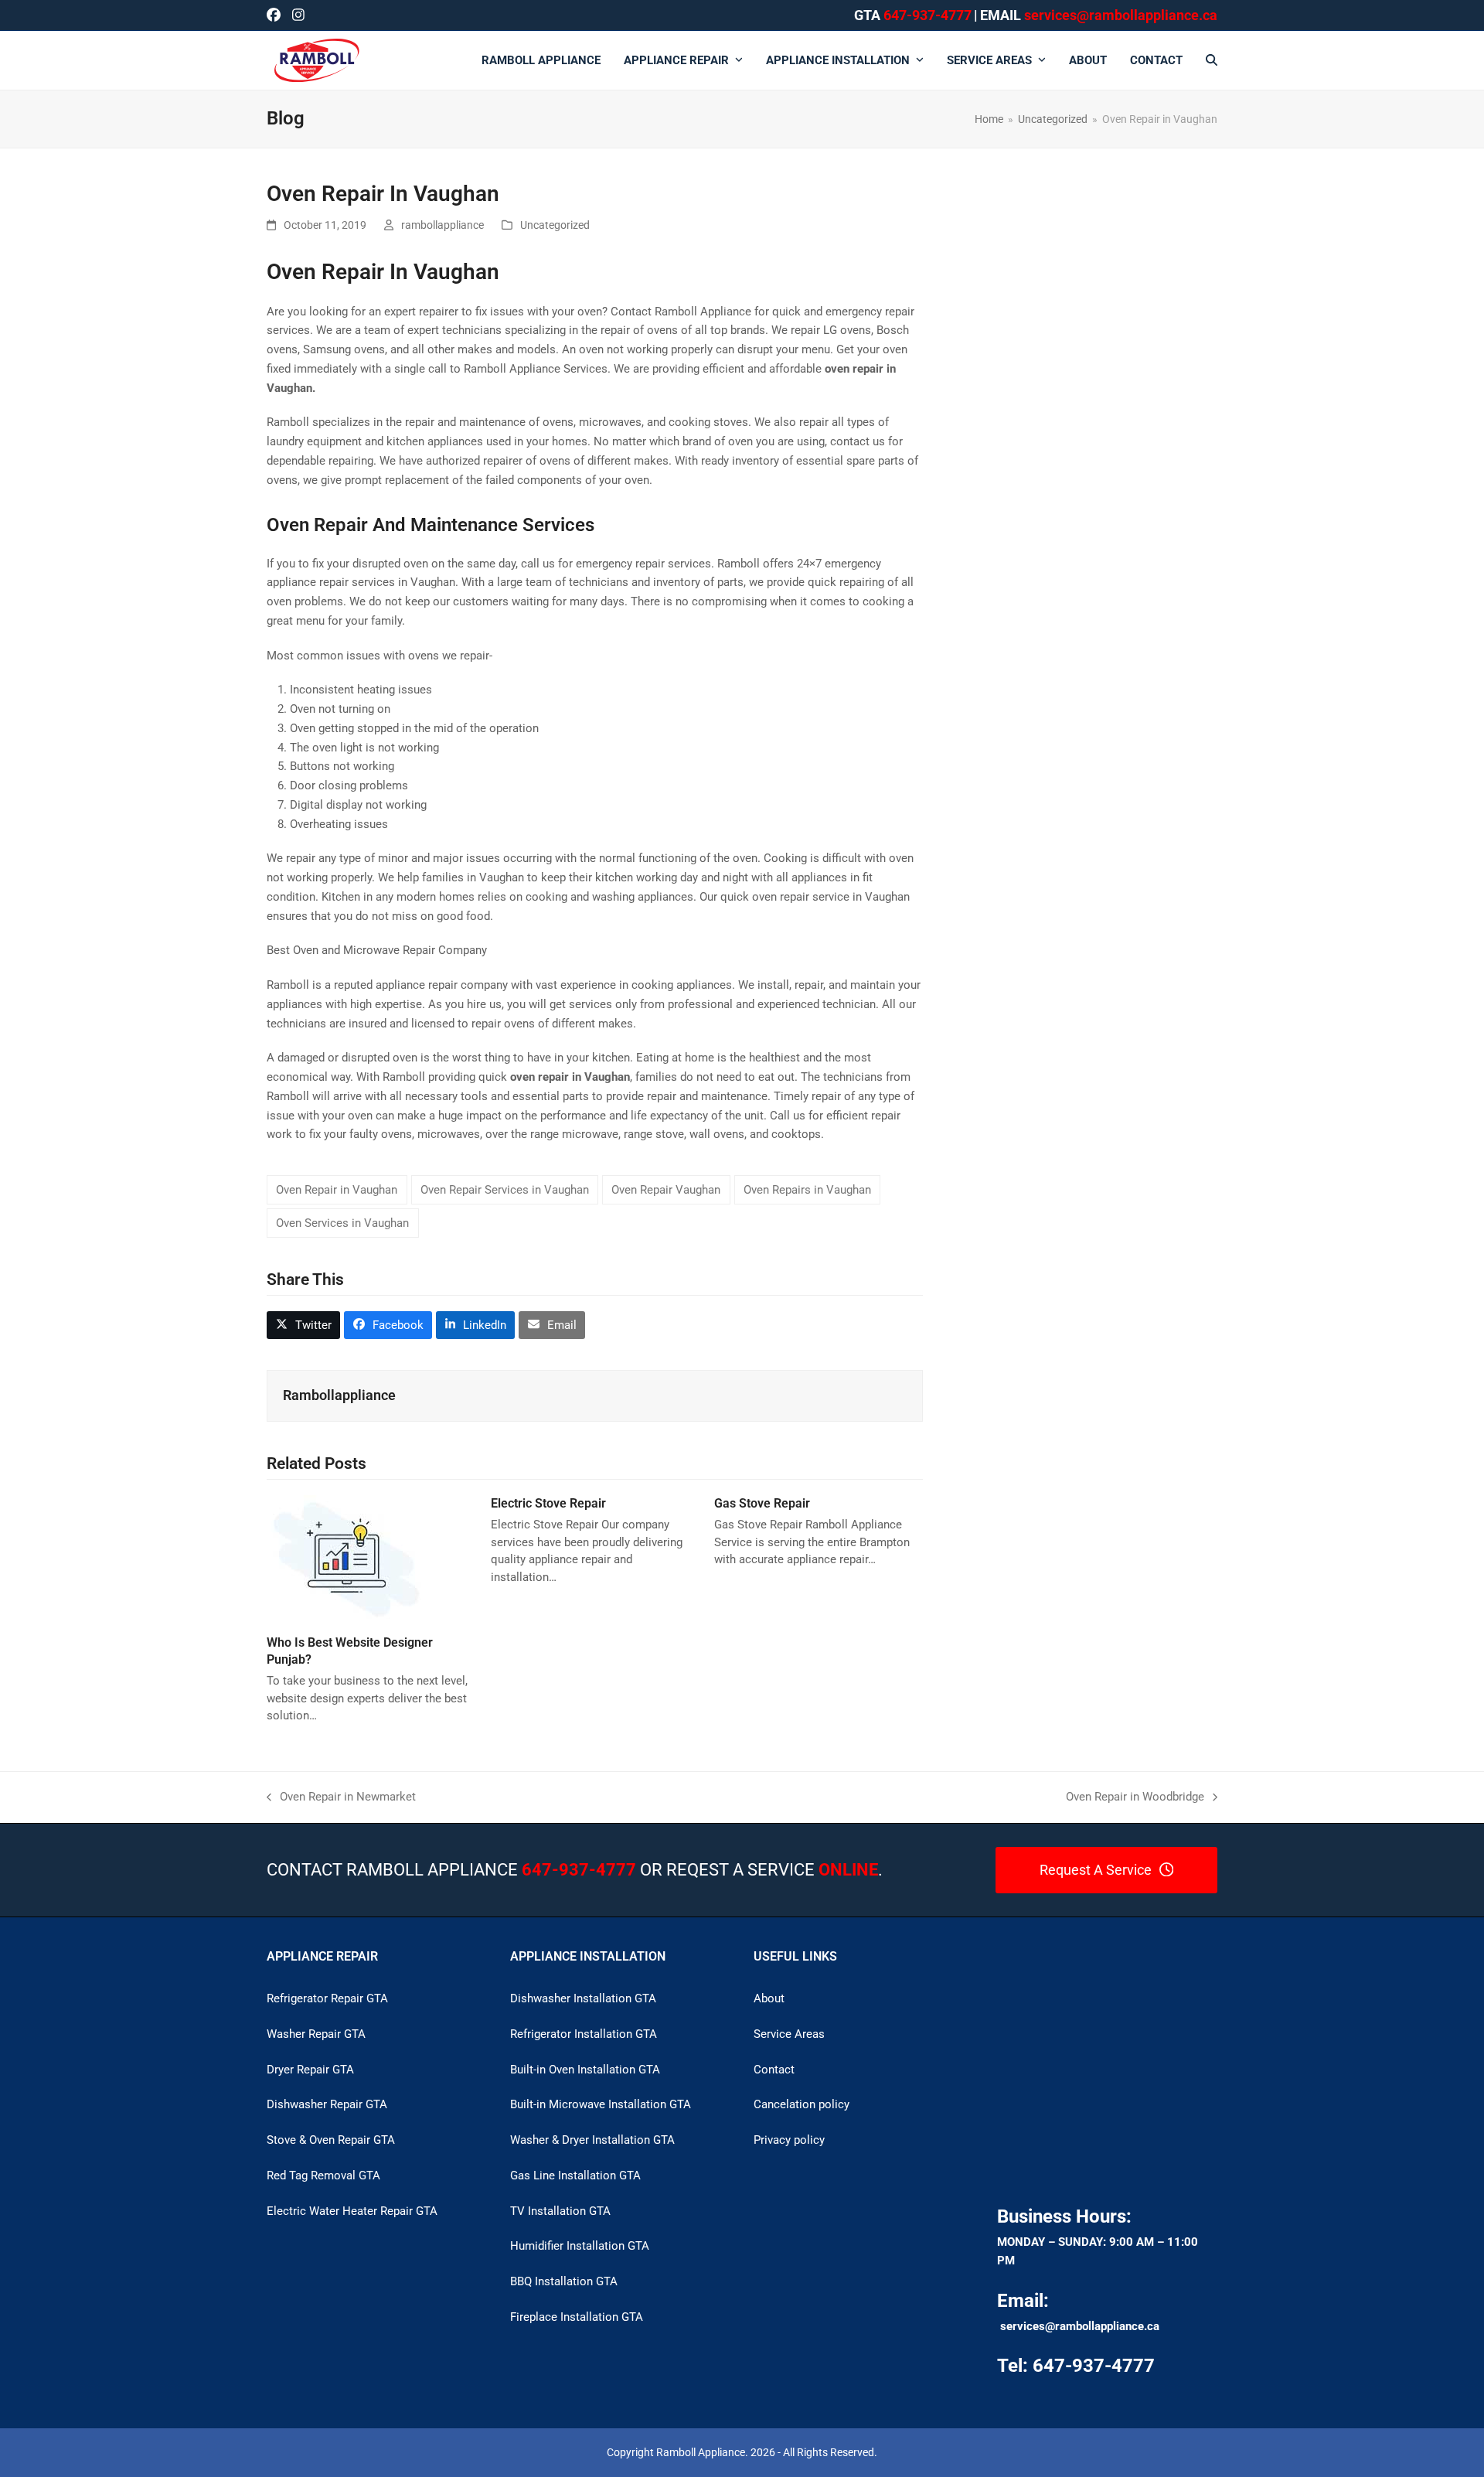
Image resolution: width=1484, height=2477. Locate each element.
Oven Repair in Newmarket (341, 1798)
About (769, 1998)
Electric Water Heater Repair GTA (352, 2211)
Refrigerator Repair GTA (327, 1998)
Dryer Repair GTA (310, 2070)
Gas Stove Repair (762, 1503)
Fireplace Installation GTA (577, 2317)
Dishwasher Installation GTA (583, 1998)
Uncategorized (555, 225)
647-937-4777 (927, 15)
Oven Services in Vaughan (342, 1223)
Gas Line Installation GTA (575, 2175)
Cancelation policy (802, 2104)
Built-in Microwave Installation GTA (601, 2104)
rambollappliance (442, 225)
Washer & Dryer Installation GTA (592, 2140)
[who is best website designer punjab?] (346, 1559)
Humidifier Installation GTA (580, 2246)
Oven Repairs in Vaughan (807, 1190)
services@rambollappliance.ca (1080, 2326)
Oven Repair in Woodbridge (1135, 1798)
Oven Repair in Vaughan (337, 1190)
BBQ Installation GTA (564, 2281)
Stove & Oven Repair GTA (331, 2140)
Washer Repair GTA (316, 2034)
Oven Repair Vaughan (666, 1190)
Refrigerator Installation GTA (584, 2034)
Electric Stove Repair (548, 1503)
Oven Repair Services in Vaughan (505, 1190)
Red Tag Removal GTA (323, 2175)
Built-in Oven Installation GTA (585, 2070)
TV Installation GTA (560, 2211)
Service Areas (789, 2034)
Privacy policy (789, 2140)
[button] (1212, 60)
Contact (774, 2070)
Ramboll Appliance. (702, 2452)
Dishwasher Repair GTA (327, 2104)
